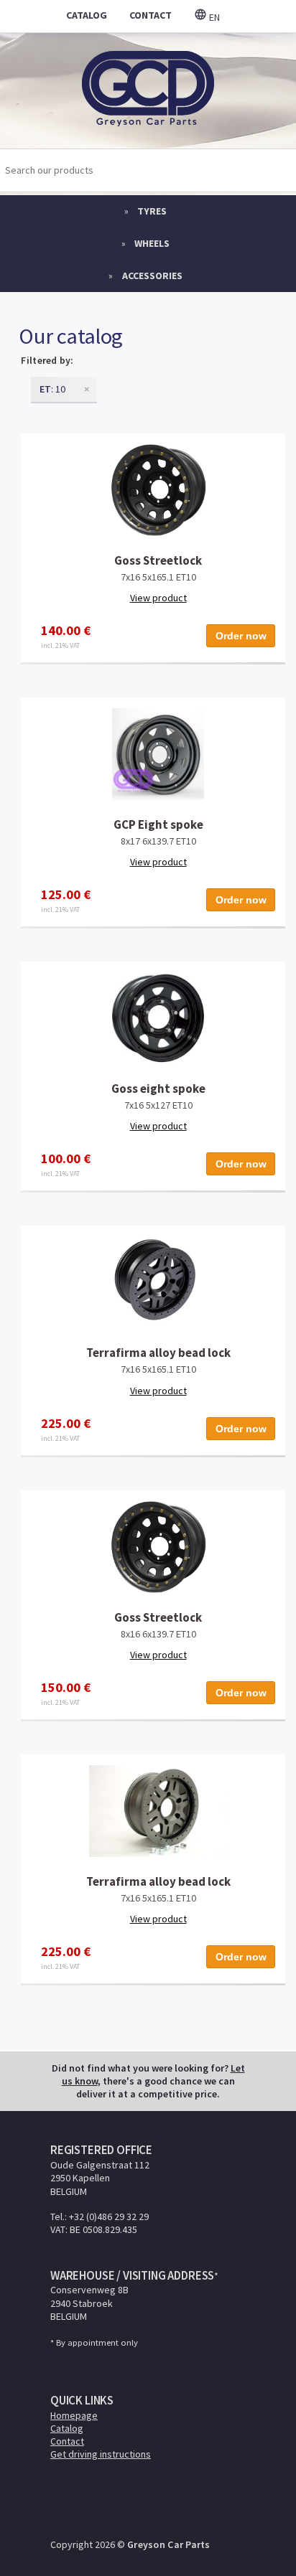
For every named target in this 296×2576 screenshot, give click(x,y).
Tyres (152, 211)
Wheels (152, 243)
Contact (67, 2441)
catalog (87, 15)
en (213, 17)
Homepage (74, 2415)
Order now (241, 636)
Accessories (152, 276)
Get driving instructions (101, 2454)
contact (151, 15)
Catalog (67, 2428)
